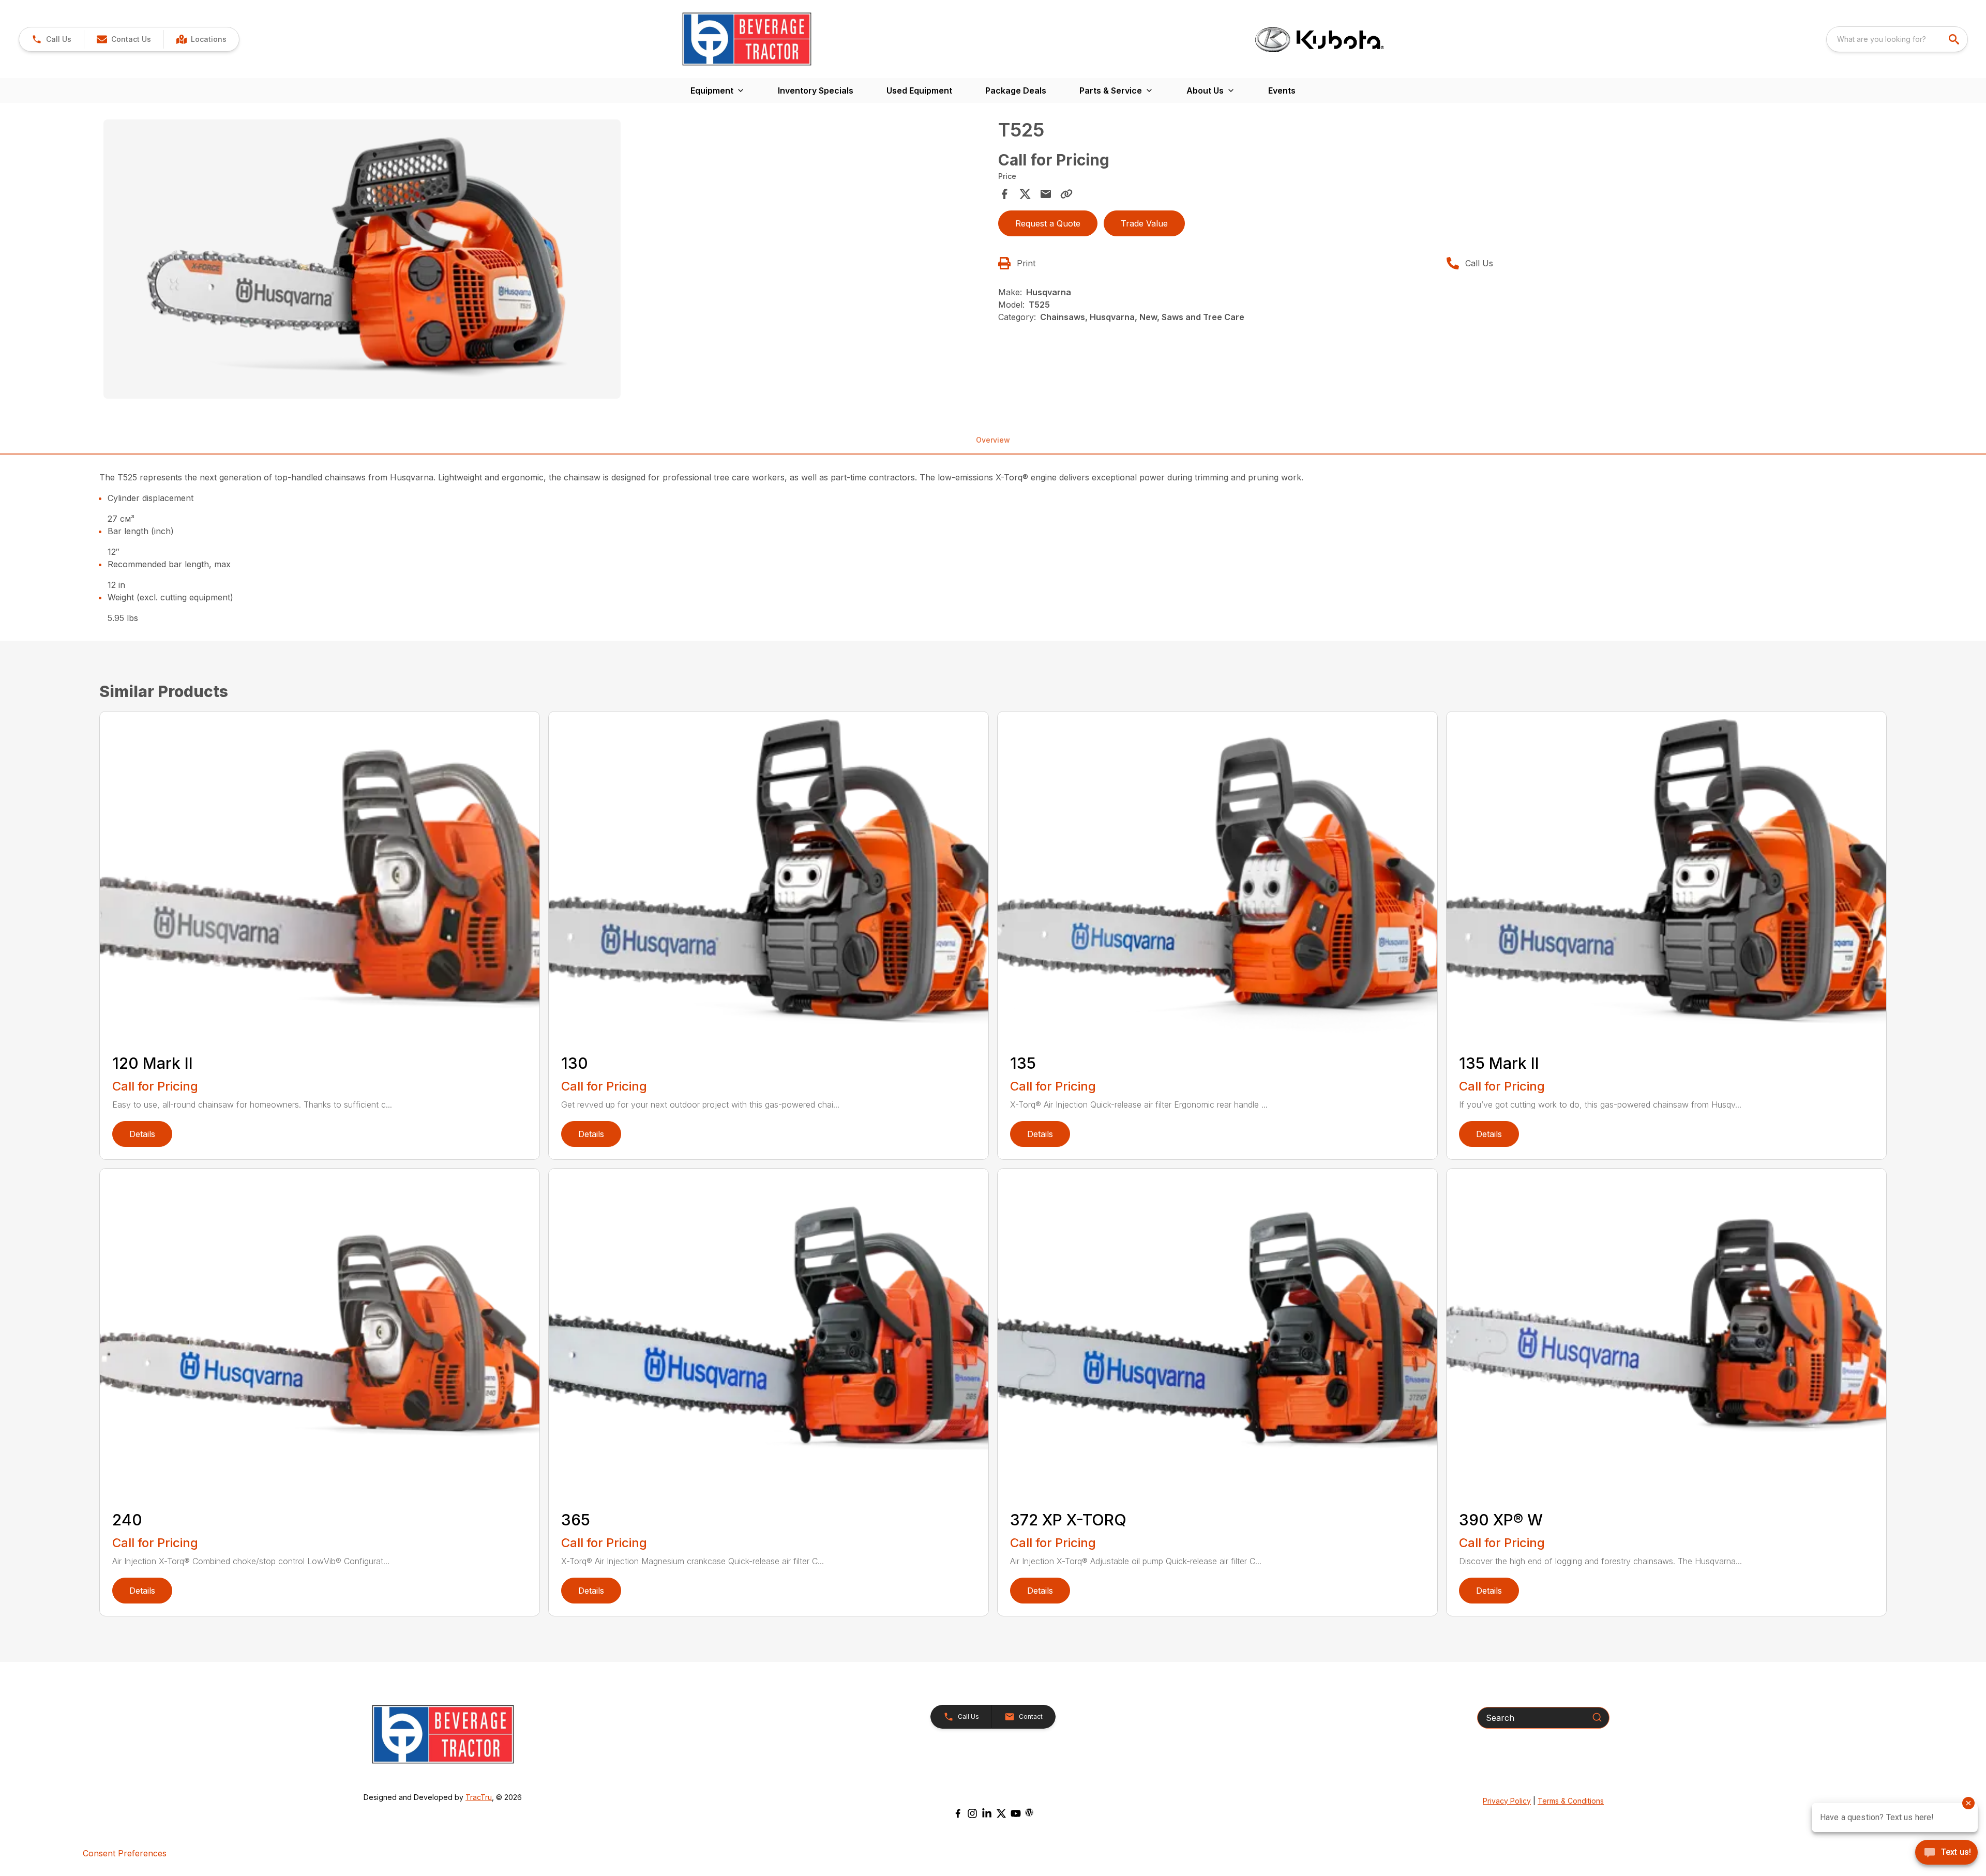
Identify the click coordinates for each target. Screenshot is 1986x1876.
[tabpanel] (546, 261)
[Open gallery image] (362, 259)
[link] (201, 39)
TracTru (479, 1797)
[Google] (1029, 1812)
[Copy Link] (1066, 194)
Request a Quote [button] (1048, 223)
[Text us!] (1946, 1853)
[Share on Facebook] (1004, 194)
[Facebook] (958, 1813)
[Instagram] (972, 1813)
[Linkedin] (987, 1813)
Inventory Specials (816, 90)
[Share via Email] (1046, 194)
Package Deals (1016, 90)
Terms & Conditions (1571, 1801)
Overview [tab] (993, 440)
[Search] (1597, 1717)
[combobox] (1897, 39)
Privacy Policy (1507, 1801)
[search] (1955, 39)
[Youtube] (1016, 1813)
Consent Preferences (125, 1853)
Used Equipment (919, 90)
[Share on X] (1025, 194)
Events (1282, 90)
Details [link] (142, 1134)
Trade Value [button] (1144, 223)
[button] (51, 39)
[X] (1001, 1813)
